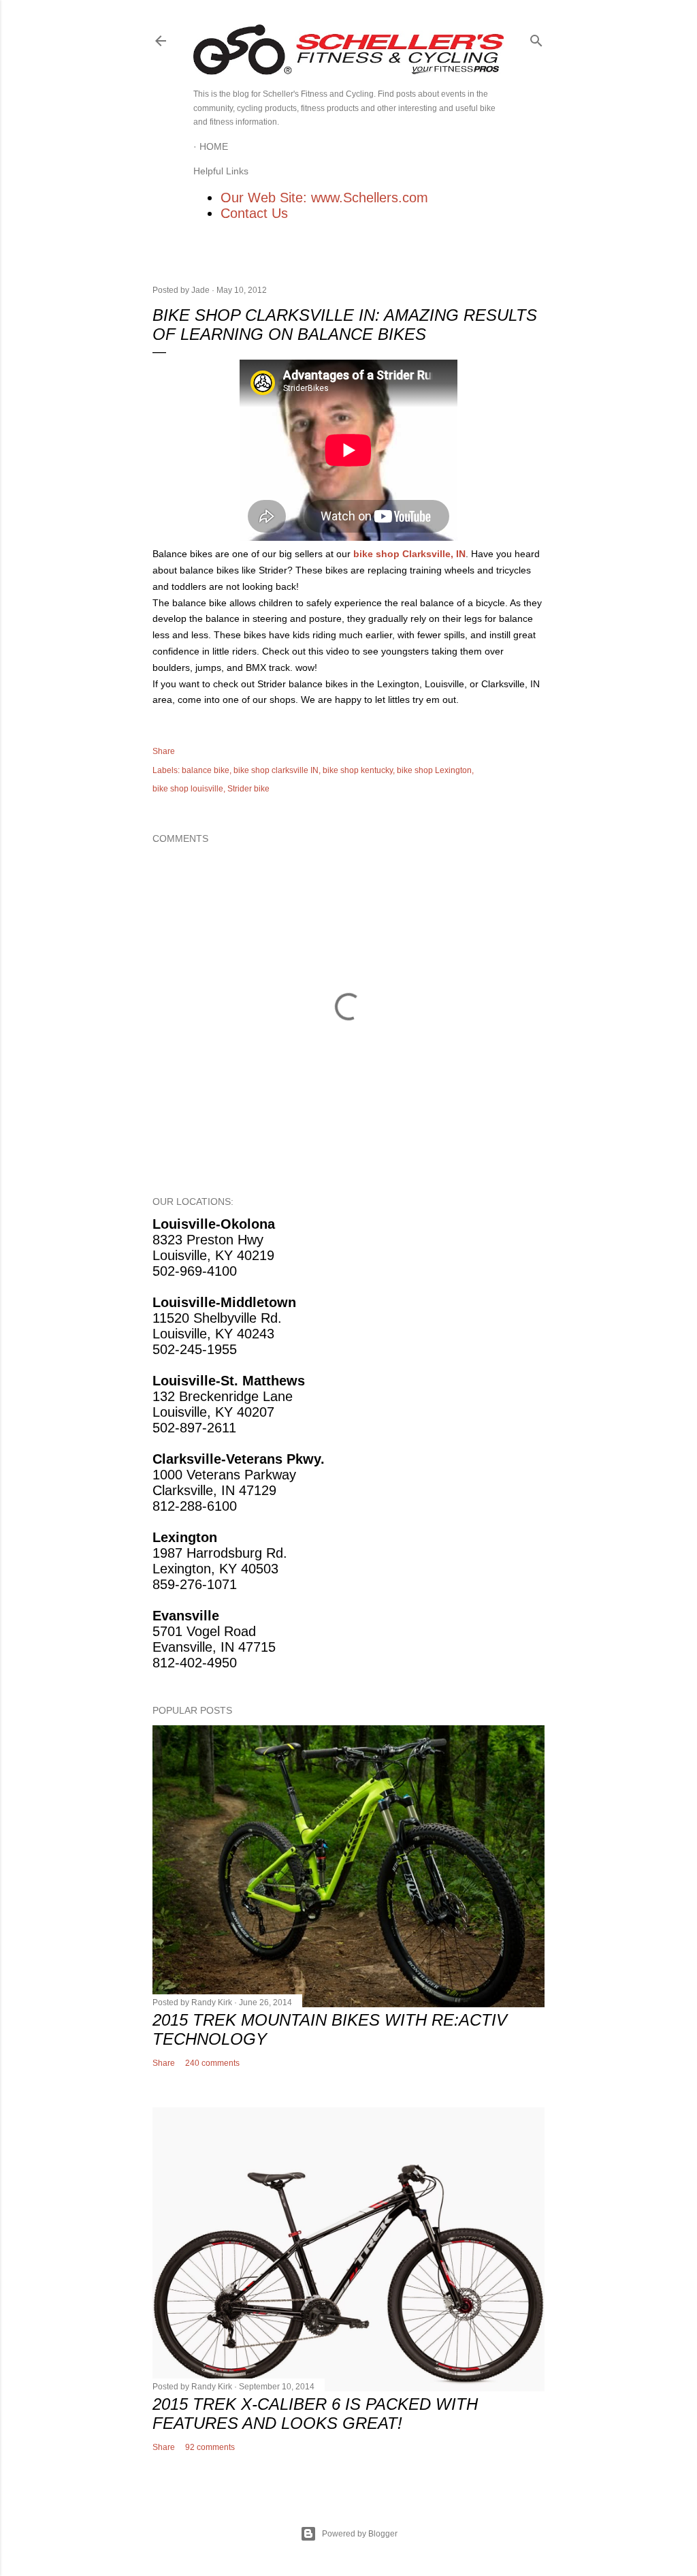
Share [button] (164, 751)
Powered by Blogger (360, 2534)
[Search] (536, 38)
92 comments (210, 2447)
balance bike (206, 770)
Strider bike (248, 789)
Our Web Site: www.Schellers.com (324, 198)
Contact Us (254, 213)
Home (214, 146)
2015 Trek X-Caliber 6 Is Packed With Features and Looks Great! (315, 2414)
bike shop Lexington (434, 770)
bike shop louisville (188, 789)
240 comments (212, 2063)
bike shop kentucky (358, 770)
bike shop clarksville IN (276, 770)
